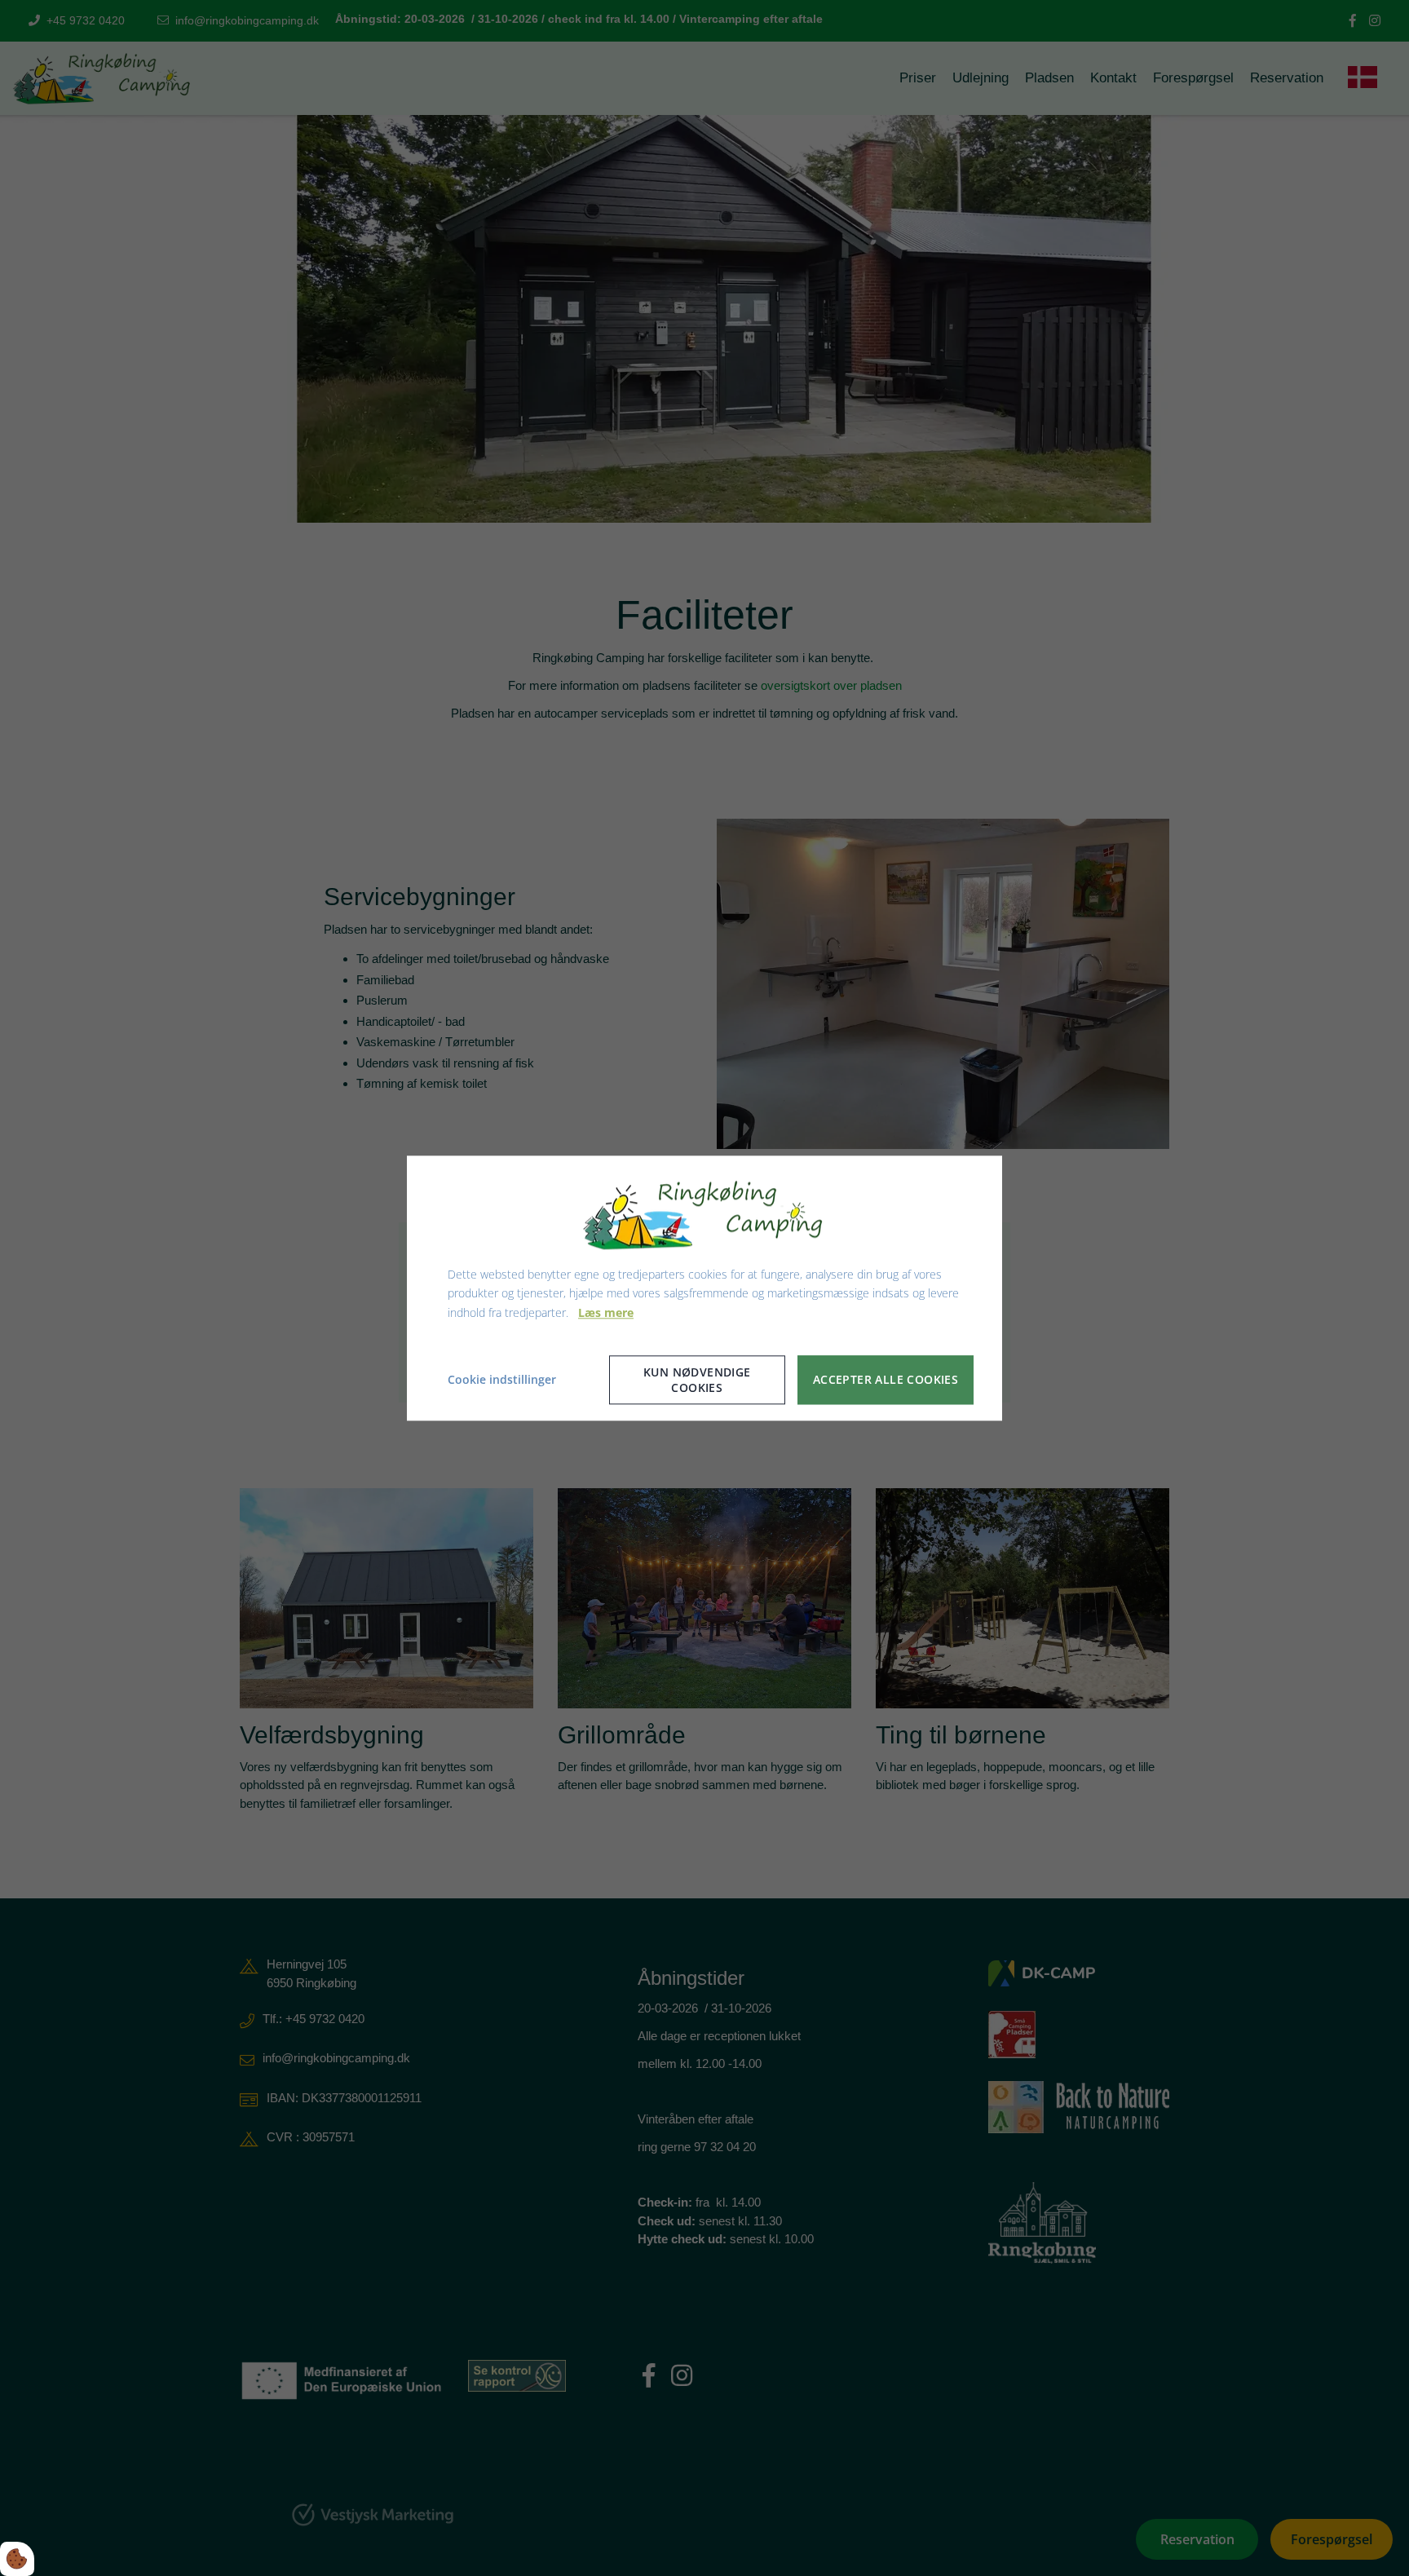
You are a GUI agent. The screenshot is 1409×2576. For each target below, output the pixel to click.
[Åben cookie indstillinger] (17, 2559)
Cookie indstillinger (502, 1379)
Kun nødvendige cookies (697, 1380)
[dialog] (704, 1288)
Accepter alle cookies (886, 1380)
